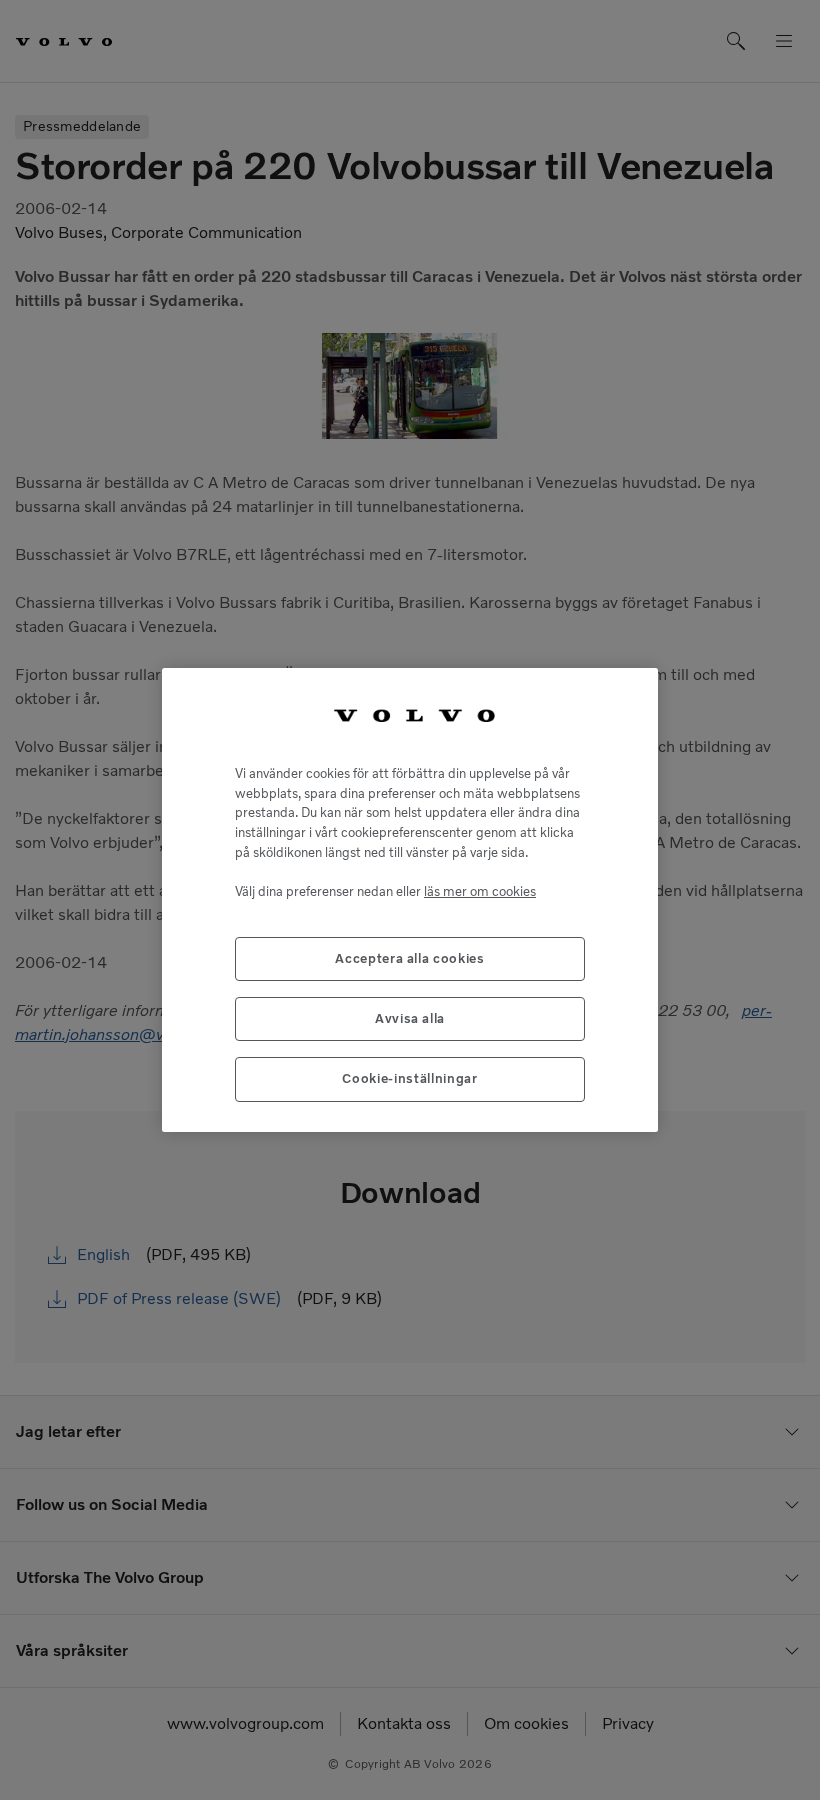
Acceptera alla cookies (409, 958)
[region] (410, 900)
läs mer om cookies (480, 891)
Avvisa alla (410, 1018)
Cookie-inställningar (409, 1078)
